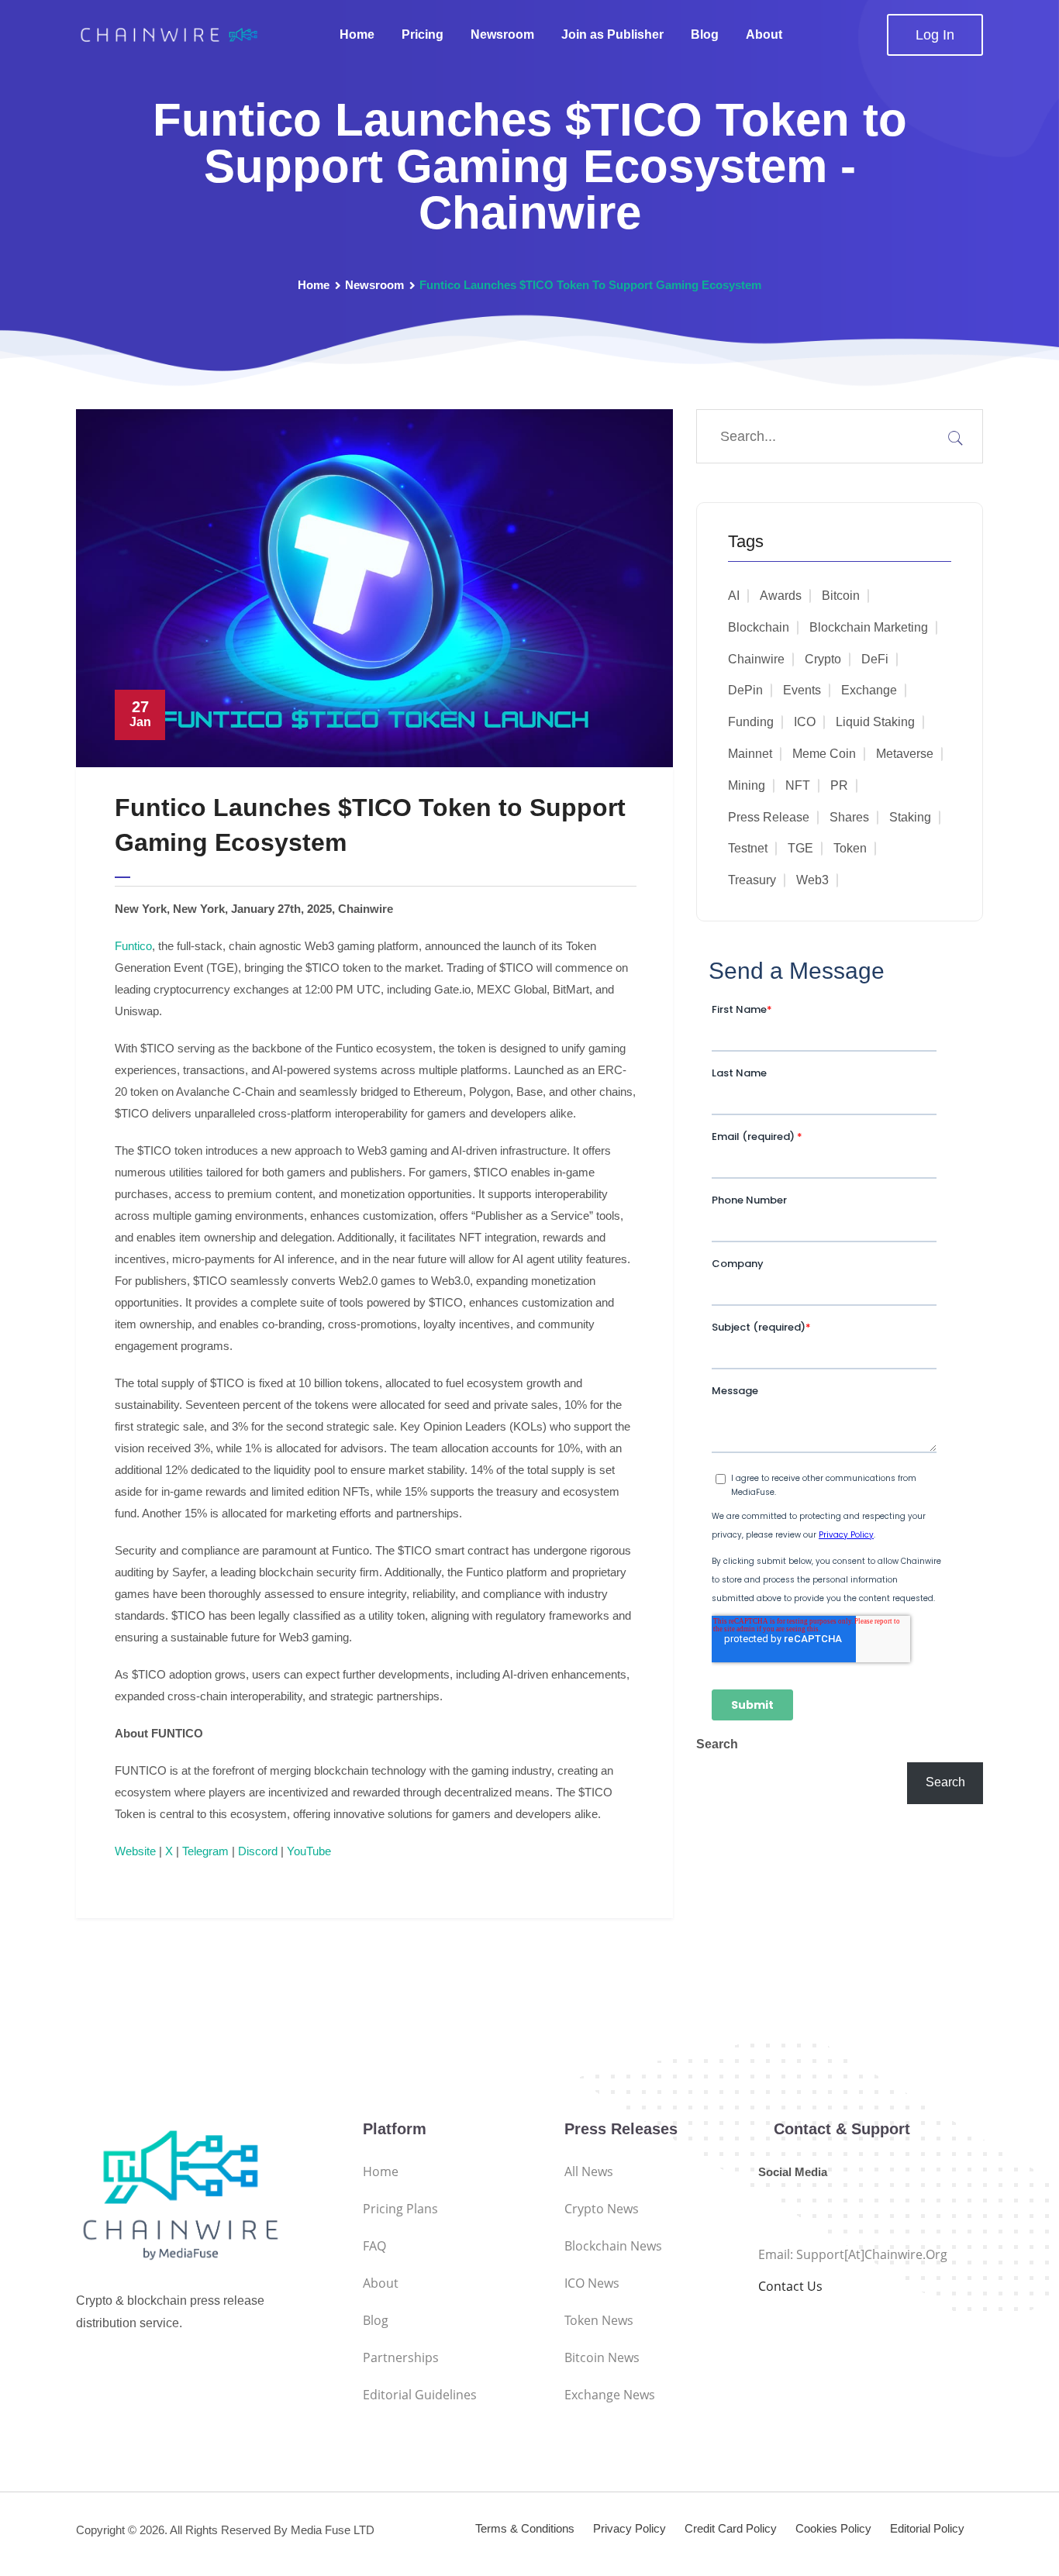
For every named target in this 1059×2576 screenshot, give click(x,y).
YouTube (309, 1851)
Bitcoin (841, 596)
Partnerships (401, 2357)
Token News (599, 2320)
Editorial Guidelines (420, 2395)
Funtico (133, 946)
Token (850, 848)
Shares (849, 817)
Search (717, 1744)
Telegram (205, 1851)
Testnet (748, 848)
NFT (798, 785)
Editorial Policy (927, 2528)
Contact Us (790, 2286)
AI (734, 596)
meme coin (824, 754)
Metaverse (905, 754)
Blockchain (759, 627)
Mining (747, 785)
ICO (805, 722)
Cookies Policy (833, 2528)
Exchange (869, 690)
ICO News (592, 2283)
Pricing (423, 34)
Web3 (812, 880)
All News (589, 2171)
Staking (910, 817)
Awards (781, 596)
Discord (258, 1851)
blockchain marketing (869, 627)
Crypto (823, 659)
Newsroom (502, 34)
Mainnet (750, 754)
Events (802, 690)
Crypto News (602, 2209)
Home (357, 34)
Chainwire (756, 659)
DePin (745, 690)
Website (135, 1851)
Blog (705, 34)
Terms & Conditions (525, 2528)
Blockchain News (613, 2246)
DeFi (875, 659)
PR (839, 785)
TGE (800, 848)
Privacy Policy (630, 2528)
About (764, 34)
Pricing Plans (400, 2209)
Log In (935, 35)
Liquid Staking (875, 722)
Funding (751, 722)
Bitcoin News (602, 2357)
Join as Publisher (612, 34)
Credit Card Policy (731, 2528)
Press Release (769, 817)
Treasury (752, 880)
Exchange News (610, 2395)
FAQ (374, 2246)
